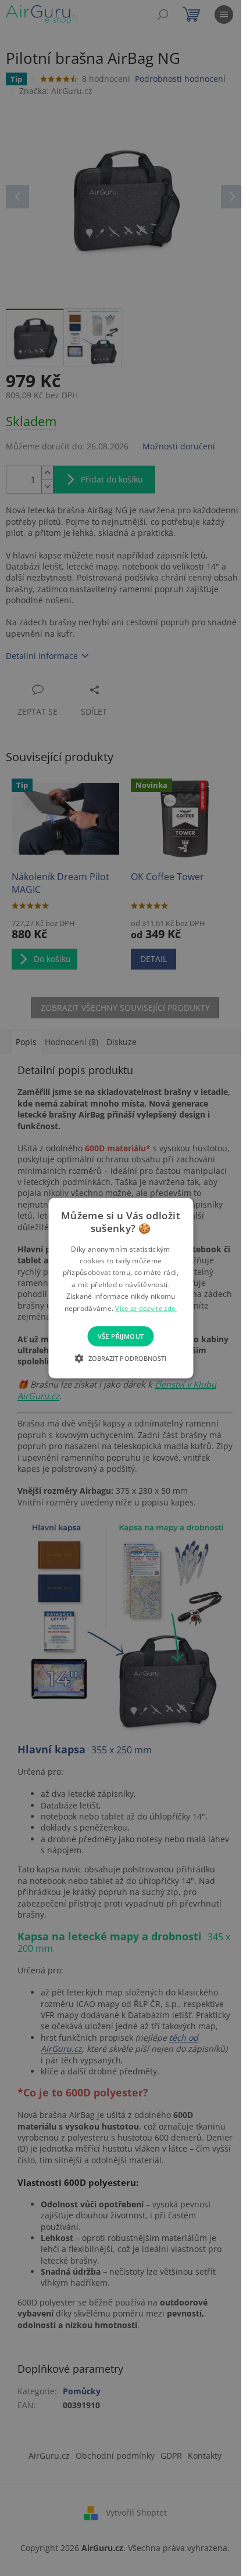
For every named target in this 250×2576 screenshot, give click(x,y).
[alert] (121, 1288)
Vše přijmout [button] (121, 1336)
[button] (120, 1358)
